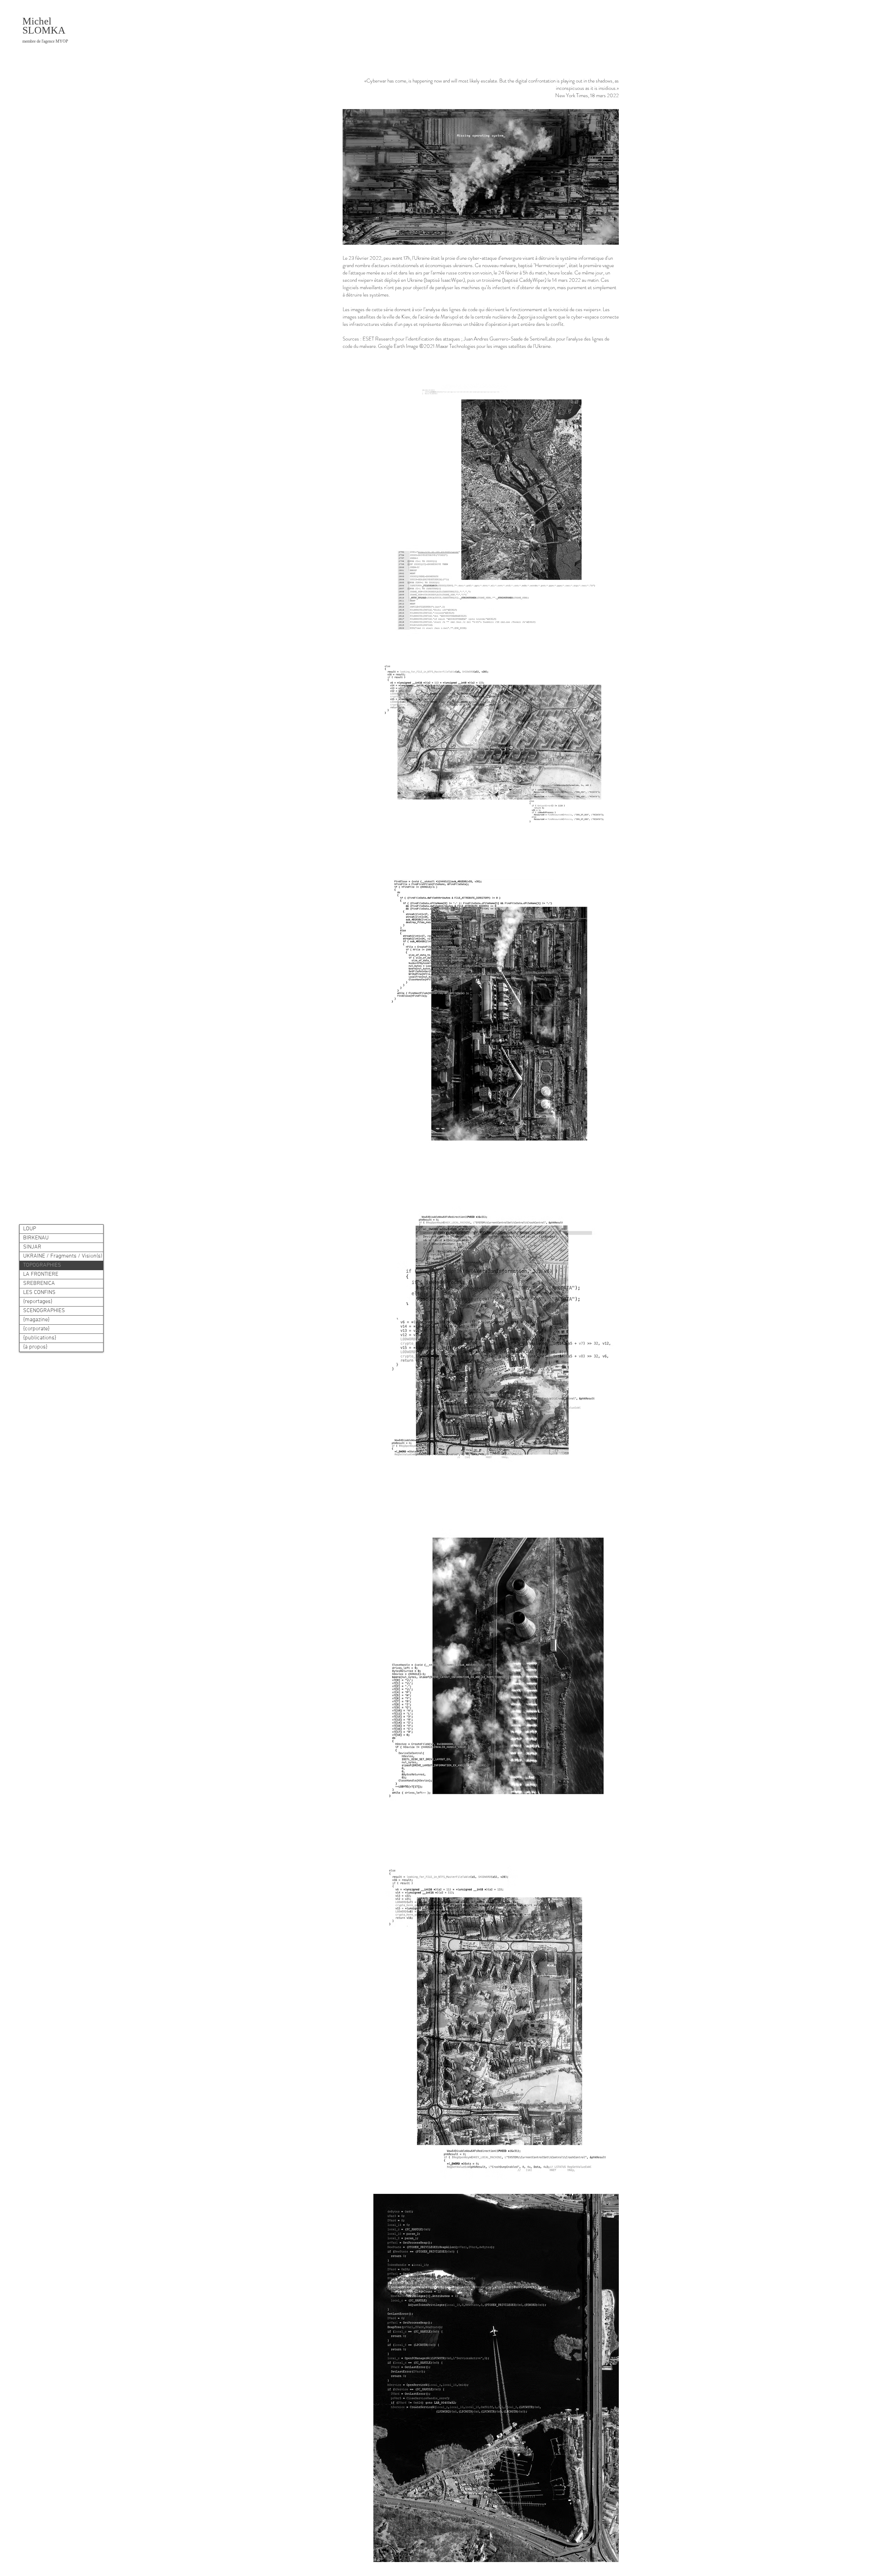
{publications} (40, 1338)
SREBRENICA (39, 1283)
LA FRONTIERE (41, 1274)
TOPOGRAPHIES (42, 1265)
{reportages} (38, 1302)
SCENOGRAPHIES (44, 1311)
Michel (37, 21)
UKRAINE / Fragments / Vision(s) (63, 1256)
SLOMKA (45, 34)
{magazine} (36, 1320)
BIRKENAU (36, 1238)
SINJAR (32, 1247)
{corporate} (36, 1329)
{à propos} (35, 1347)
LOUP (30, 1229)
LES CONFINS (39, 1293)
